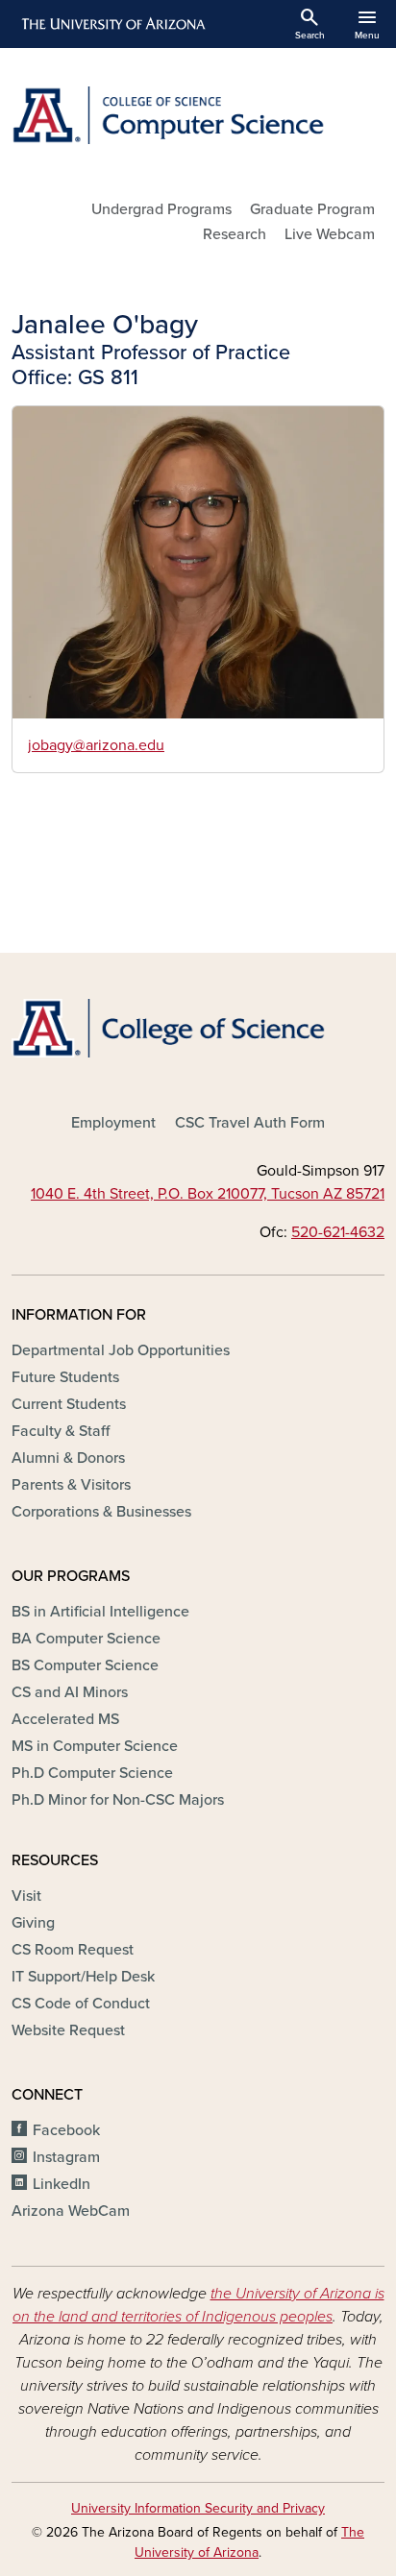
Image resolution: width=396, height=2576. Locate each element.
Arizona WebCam (71, 2211)
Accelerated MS (65, 1719)
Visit (26, 1896)
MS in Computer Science (95, 1746)
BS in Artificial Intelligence (100, 1612)
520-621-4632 (338, 1232)
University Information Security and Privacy (198, 2508)
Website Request (68, 2030)
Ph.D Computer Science (92, 1773)
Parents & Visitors (71, 1485)
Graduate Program (312, 209)
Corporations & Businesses (101, 1512)
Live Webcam (330, 234)
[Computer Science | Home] (198, 115)
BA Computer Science (86, 1639)
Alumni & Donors (68, 1458)
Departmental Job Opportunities (121, 1350)
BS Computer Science (85, 1665)
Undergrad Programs (161, 209)
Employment (113, 1123)
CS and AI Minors (70, 1692)
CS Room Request (73, 1950)
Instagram (66, 2157)
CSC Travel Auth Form (250, 1123)
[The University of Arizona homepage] (112, 24)
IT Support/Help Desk (83, 1977)
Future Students (65, 1377)
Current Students (69, 1404)
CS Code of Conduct (81, 2004)
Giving (33, 1923)
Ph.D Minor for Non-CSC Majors (118, 1800)
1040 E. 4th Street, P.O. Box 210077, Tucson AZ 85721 (208, 1194)
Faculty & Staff (61, 1431)
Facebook (66, 2130)
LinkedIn (62, 2184)
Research (235, 234)
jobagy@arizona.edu (96, 745)
